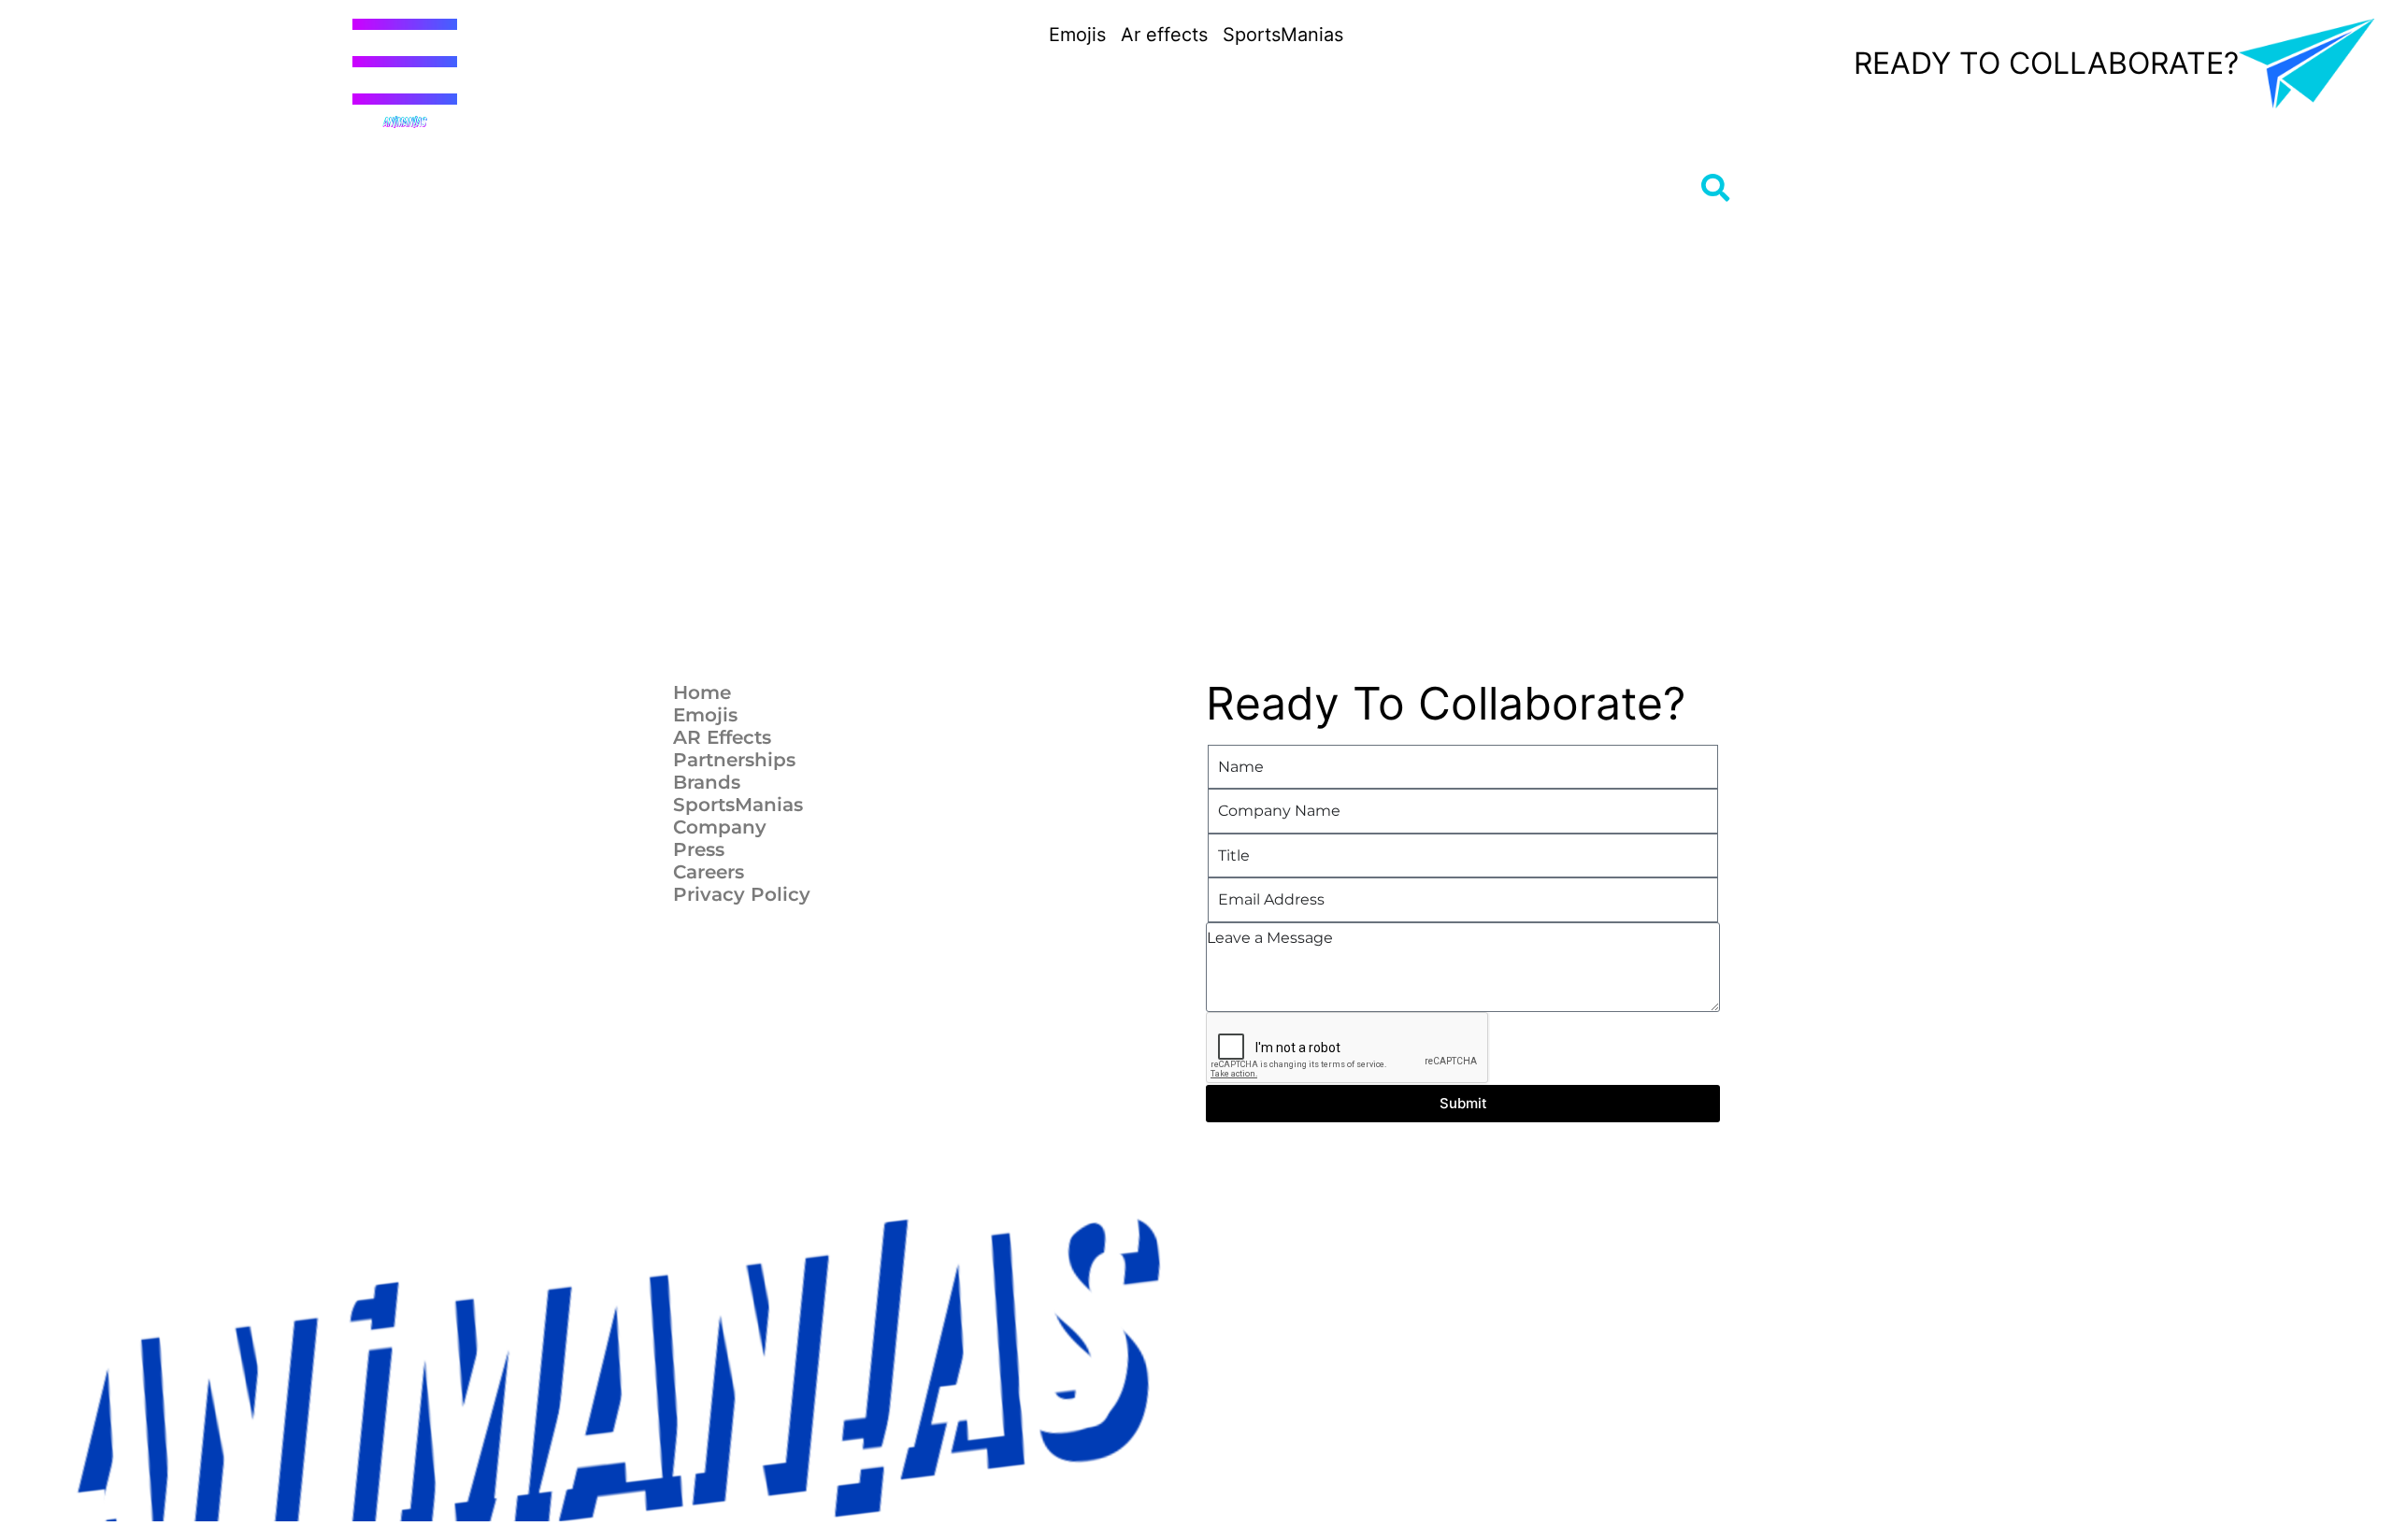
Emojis (705, 715)
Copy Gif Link (835, 467)
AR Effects (722, 737)
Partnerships (734, 760)
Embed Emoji (826, 513)
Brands (707, 782)
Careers (709, 872)
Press (699, 849)
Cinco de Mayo (1112, 572)
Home (702, 692)
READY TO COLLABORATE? (2046, 63)
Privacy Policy (742, 894)
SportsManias (738, 805)
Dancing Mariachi (756, 572)
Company (720, 827)
